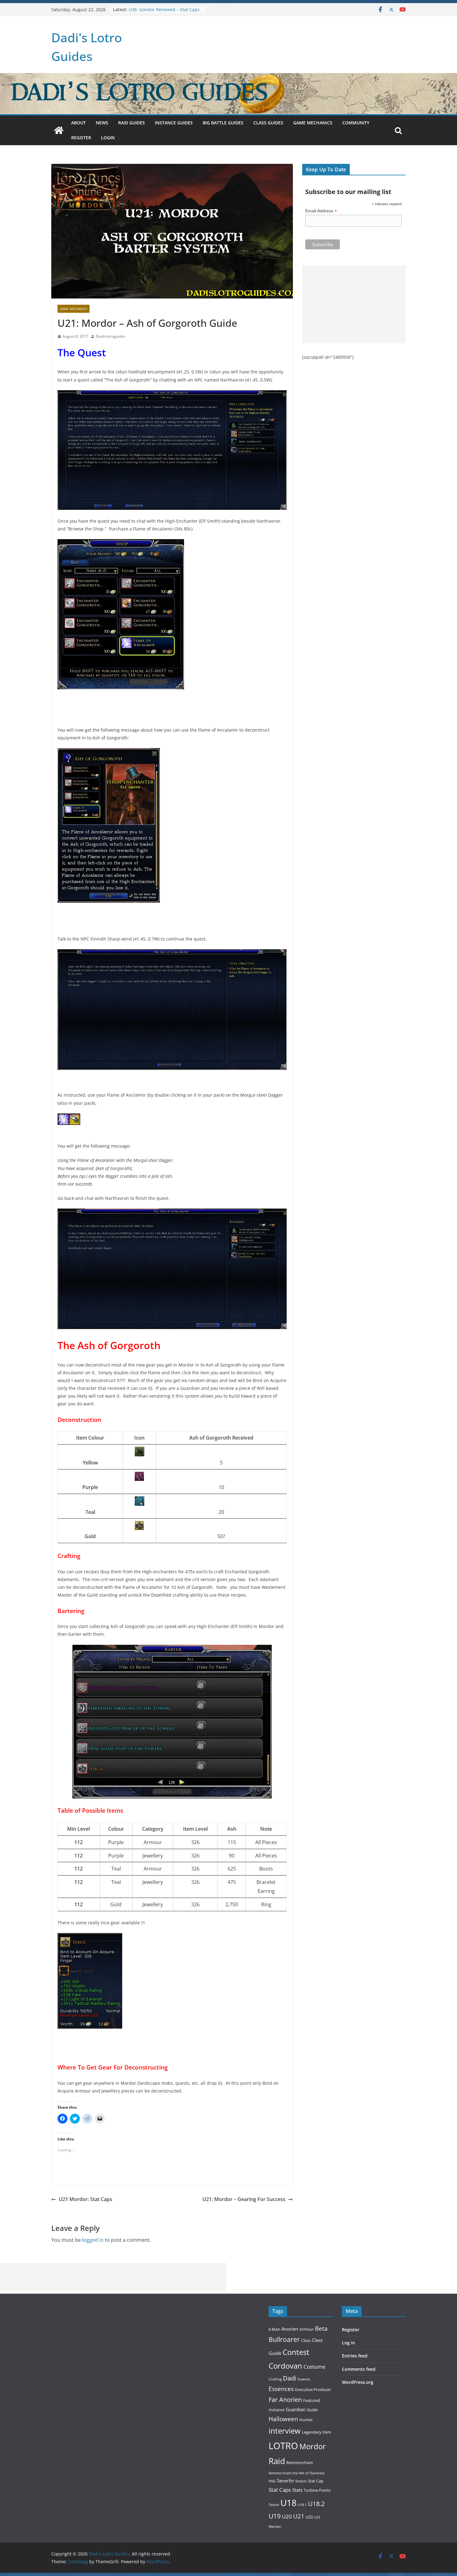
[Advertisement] (354, 304)
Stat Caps (280, 2490)
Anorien (290, 2329)
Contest (296, 2352)
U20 (287, 2516)
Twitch (274, 2505)
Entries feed (355, 2356)
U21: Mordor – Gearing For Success (244, 2199)
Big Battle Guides (223, 123)
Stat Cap (316, 2481)
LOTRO (283, 2446)
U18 (289, 2503)
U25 (317, 2517)
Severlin (286, 2481)
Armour (307, 2329)
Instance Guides (174, 123)
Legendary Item (316, 2432)
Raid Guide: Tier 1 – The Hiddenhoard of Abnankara (157, 12)
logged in (93, 2240)
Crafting (275, 2379)
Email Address (321, 211)
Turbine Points (317, 2490)
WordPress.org (358, 2382)
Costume (314, 2367)
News (102, 123)
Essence (304, 2379)
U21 (299, 2516)
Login (108, 138)
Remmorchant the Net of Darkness (297, 2473)
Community (356, 123)
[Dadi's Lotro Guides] (59, 130)
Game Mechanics (313, 123)
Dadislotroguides (111, 336)
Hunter (306, 2420)
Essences (281, 2389)
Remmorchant (300, 2463)
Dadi (290, 2378)
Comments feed (359, 2369)
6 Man (274, 2329)
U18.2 (316, 2504)
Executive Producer (313, 2389)
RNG (272, 2481)
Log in (349, 2343)
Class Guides (268, 123)
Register (81, 138)
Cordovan (285, 2366)
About (78, 123)
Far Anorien (285, 2400)
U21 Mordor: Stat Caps (85, 2199)
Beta (321, 2328)
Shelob (301, 2481)
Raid (277, 2461)
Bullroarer (284, 2339)
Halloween (283, 2419)
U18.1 (302, 2505)
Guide (312, 2410)
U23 (309, 2517)
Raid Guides (132, 123)
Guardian (296, 2409)
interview (285, 2431)
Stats (297, 2490)
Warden (275, 2527)
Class (306, 2340)
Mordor (313, 2446)
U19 (275, 2516)
